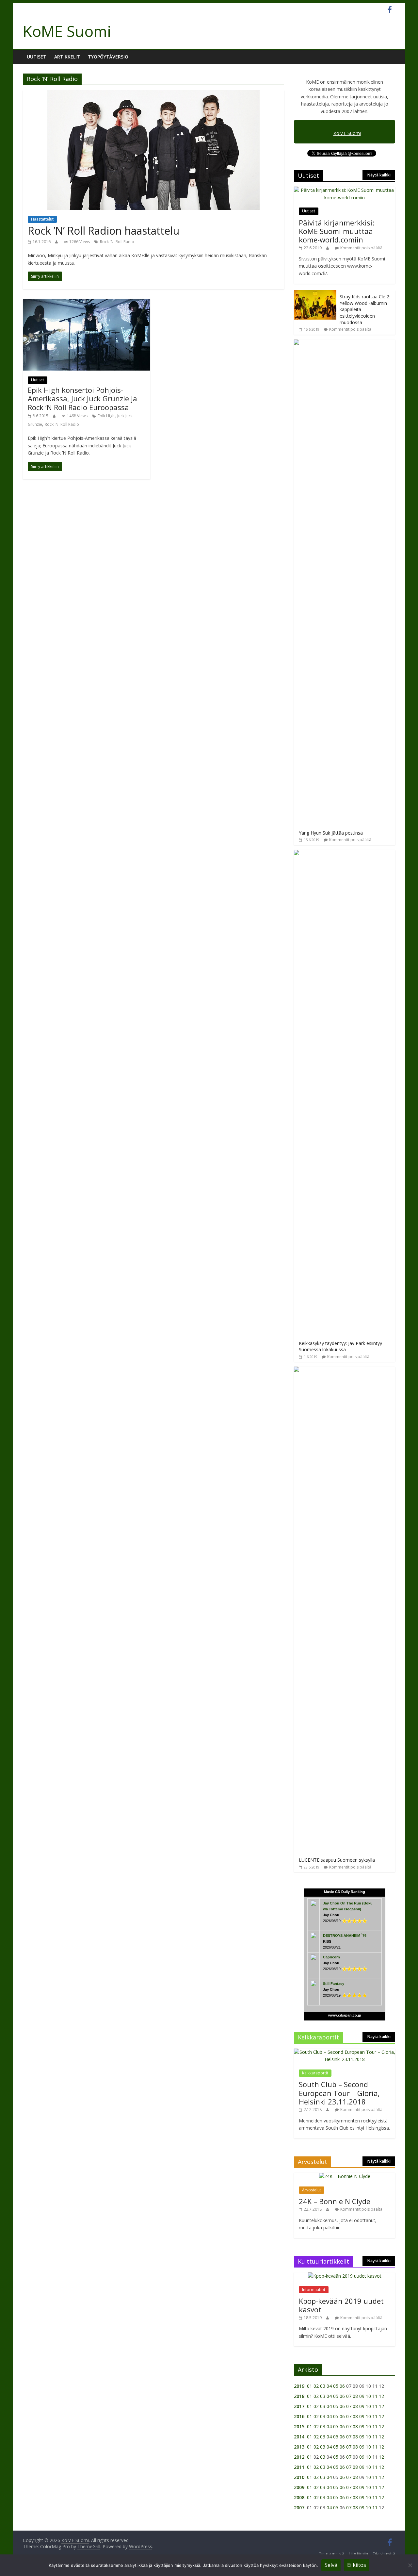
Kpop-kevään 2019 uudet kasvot (341, 2305)
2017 (299, 2406)
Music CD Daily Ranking (345, 1892)
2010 (299, 2477)
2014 (299, 2437)
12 (381, 2396)
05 (336, 2386)
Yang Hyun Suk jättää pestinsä (331, 833)
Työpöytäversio (108, 57)
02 (316, 2386)
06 (342, 2386)
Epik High (106, 416)
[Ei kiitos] (410, 2565)
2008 (299, 2497)
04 (329, 2386)
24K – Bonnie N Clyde (335, 2201)
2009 (299, 2487)
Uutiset (37, 57)
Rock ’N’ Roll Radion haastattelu (104, 231)
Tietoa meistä (332, 2554)
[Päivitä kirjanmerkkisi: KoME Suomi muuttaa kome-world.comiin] (345, 190)
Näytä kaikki (379, 175)
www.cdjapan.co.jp (345, 2015)
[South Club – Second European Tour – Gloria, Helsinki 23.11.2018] (345, 2052)
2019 (299, 2386)
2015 (299, 2426)
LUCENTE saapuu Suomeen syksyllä (337, 1860)
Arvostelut (312, 2190)
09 (362, 2396)
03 (323, 2386)
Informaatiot (314, 2290)
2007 (299, 2508)
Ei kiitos (357, 2565)
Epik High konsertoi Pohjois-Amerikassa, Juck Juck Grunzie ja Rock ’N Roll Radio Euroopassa (82, 399)
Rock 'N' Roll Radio (117, 242)
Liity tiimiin (358, 2554)
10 (368, 2396)
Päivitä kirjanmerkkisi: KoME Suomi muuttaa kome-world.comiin (337, 231)
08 (355, 2396)
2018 (299, 2396)
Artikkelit (67, 57)
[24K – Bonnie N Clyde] (345, 2176)
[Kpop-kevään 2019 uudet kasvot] (345, 2276)
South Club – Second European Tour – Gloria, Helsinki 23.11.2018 (339, 2093)
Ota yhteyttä (384, 2554)
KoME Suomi (67, 31)
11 (375, 2396)
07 (349, 2396)
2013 (299, 2447)
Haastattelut (42, 219)
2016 (299, 2416)
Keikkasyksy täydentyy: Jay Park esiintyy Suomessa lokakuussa (340, 1346)
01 (310, 2386)
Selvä (331, 2565)
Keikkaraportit (315, 2073)
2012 (299, 2457)
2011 (299, 2467)
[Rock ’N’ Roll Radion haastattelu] (153, 94)
